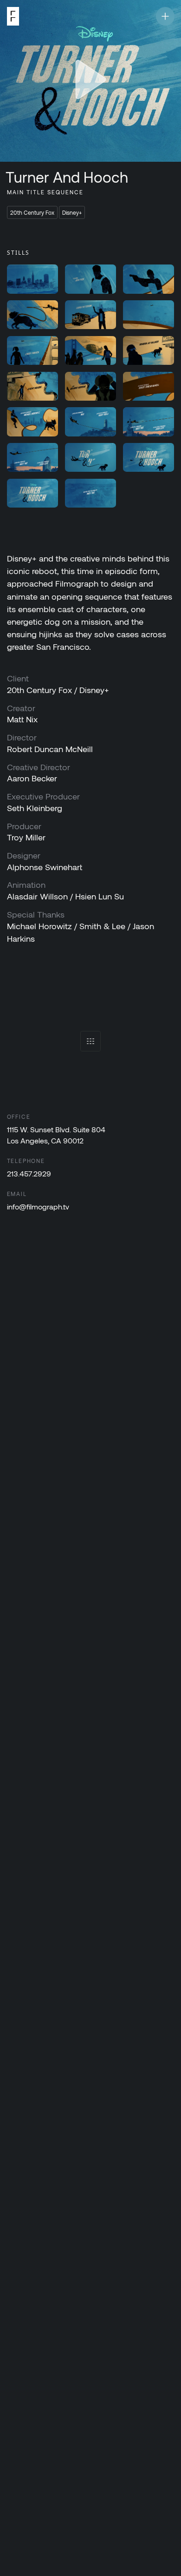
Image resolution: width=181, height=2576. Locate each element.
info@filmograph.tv (38, 1206)
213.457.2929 (29, 1173)
